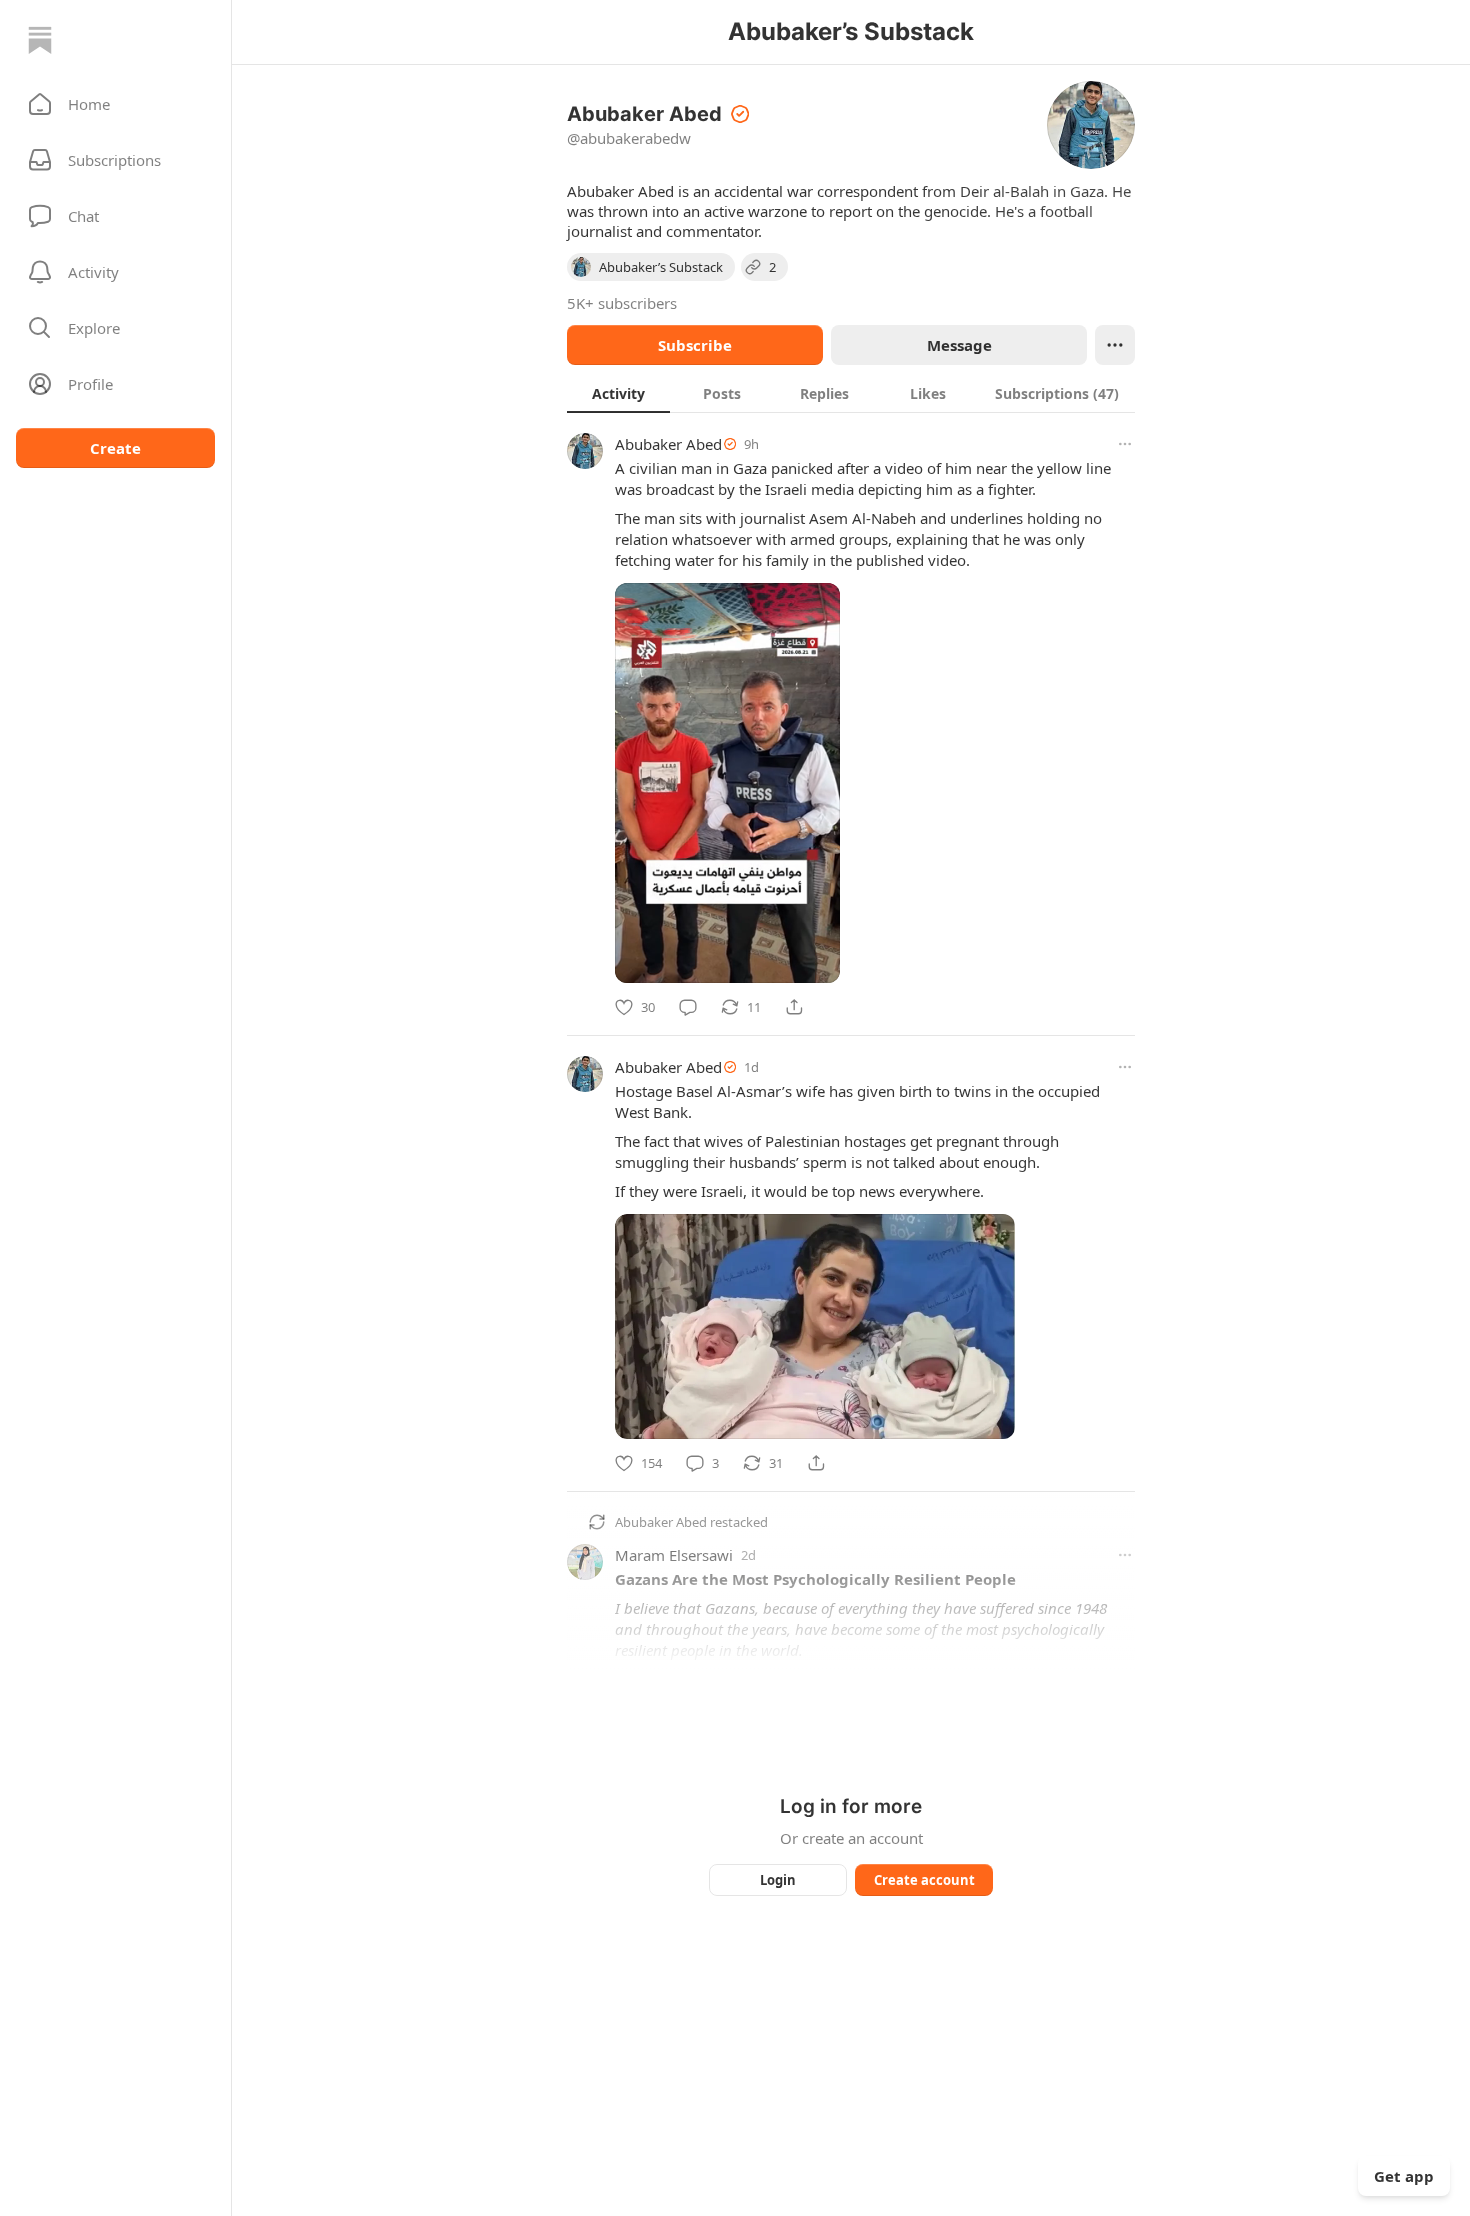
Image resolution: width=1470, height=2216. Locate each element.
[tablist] (851, 393)
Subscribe (695, 345)
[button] (115, 104)
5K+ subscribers (622, 303)
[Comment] (688, 1007)
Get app (1404, 2176)
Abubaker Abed (668, 444)
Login (778, 1880)
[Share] (794, 1007)
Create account (924, 1880)
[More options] (1125, 444)
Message (959, 345)
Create (115, 448)
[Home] (40, 40)
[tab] (618, 393)
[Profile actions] (1115, 345)
